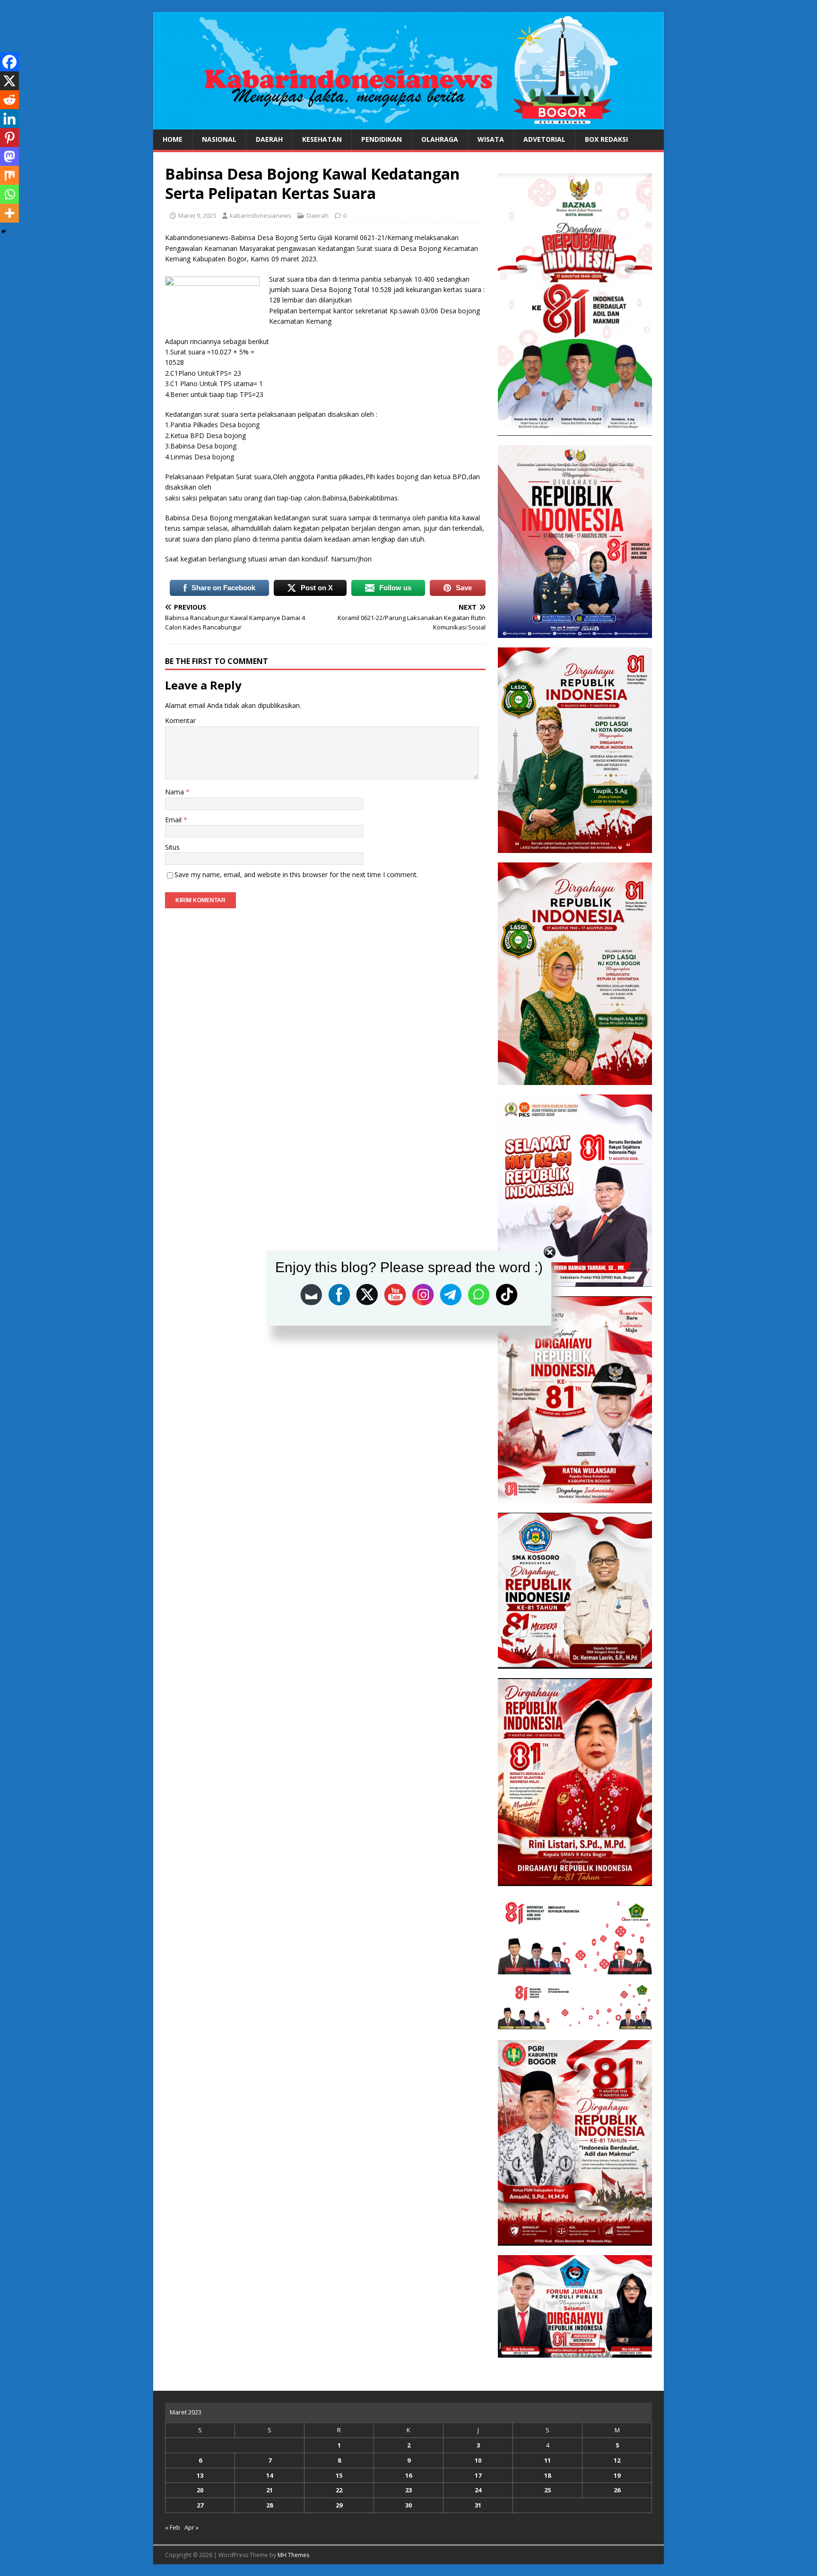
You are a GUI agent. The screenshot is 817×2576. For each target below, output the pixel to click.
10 (478, 2460)
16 (408, 2475)
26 (617, 2490)
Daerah (269, 139)
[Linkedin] (9, 119)
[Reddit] (9, 100)
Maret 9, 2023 (197, 215)
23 (408, 2490)
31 (478, 2505)
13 (200, 2475)
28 (269, 2505)
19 (617, 2475)
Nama (175, 792)
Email (174, 820)
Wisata (491, 139)
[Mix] (9, 175)
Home (173, 139)
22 (339, 2490)
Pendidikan (382, 139)
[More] (9, 213)
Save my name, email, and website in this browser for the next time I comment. (296, 874)
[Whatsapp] (9, 194)
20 (200, 2490)
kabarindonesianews (261, 215)
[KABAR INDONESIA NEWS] (408, 124)
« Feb (173, 2527)
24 (478, 2490)
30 (408, 2505)
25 (548, 2490)
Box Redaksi (606, 139)
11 (548, 2460)
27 (200, 2505)
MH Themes (293, 2555)
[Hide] (4, 232)
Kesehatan (322, 139)
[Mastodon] (9, 156)
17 (478, 2475)
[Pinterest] (9, 138)
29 (339, 2505)
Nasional (219, 139)
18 (548, 2475)
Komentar (180, 720)
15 (339, 2475)
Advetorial (544, 139)
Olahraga (440, 139)
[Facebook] (9, 62)
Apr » (191, 2527)
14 (269, 2475)
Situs (172, 847)
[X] (9, 81)
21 (269, 2490)
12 (617, 2460)
